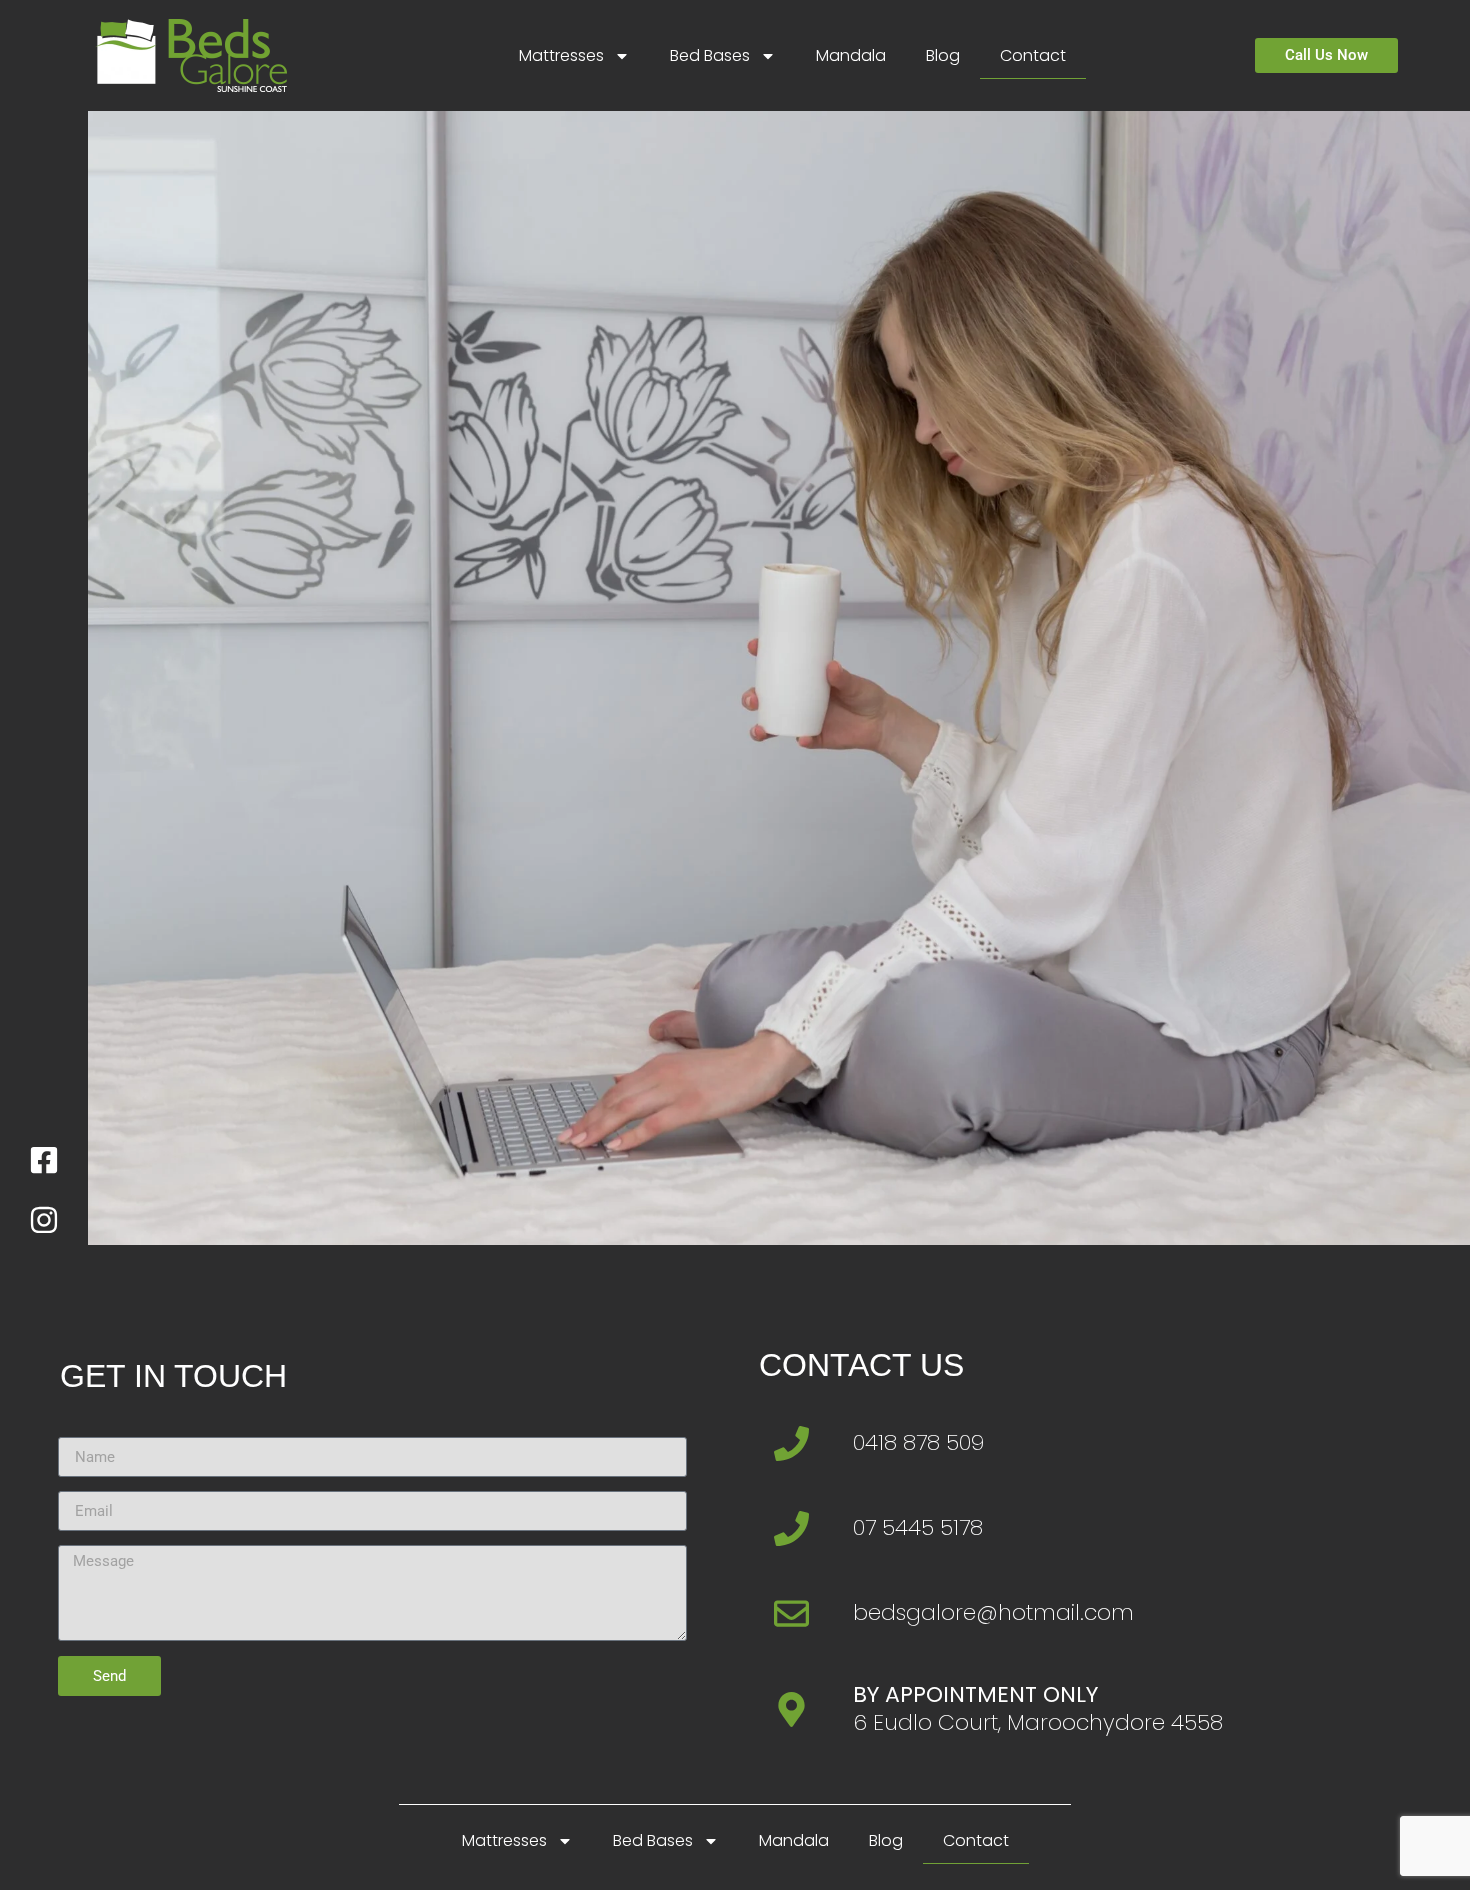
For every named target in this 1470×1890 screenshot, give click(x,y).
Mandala (851, 55)
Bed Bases (710, 55)
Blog (943, 55)
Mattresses (561, 55)
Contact (1033, 55)
